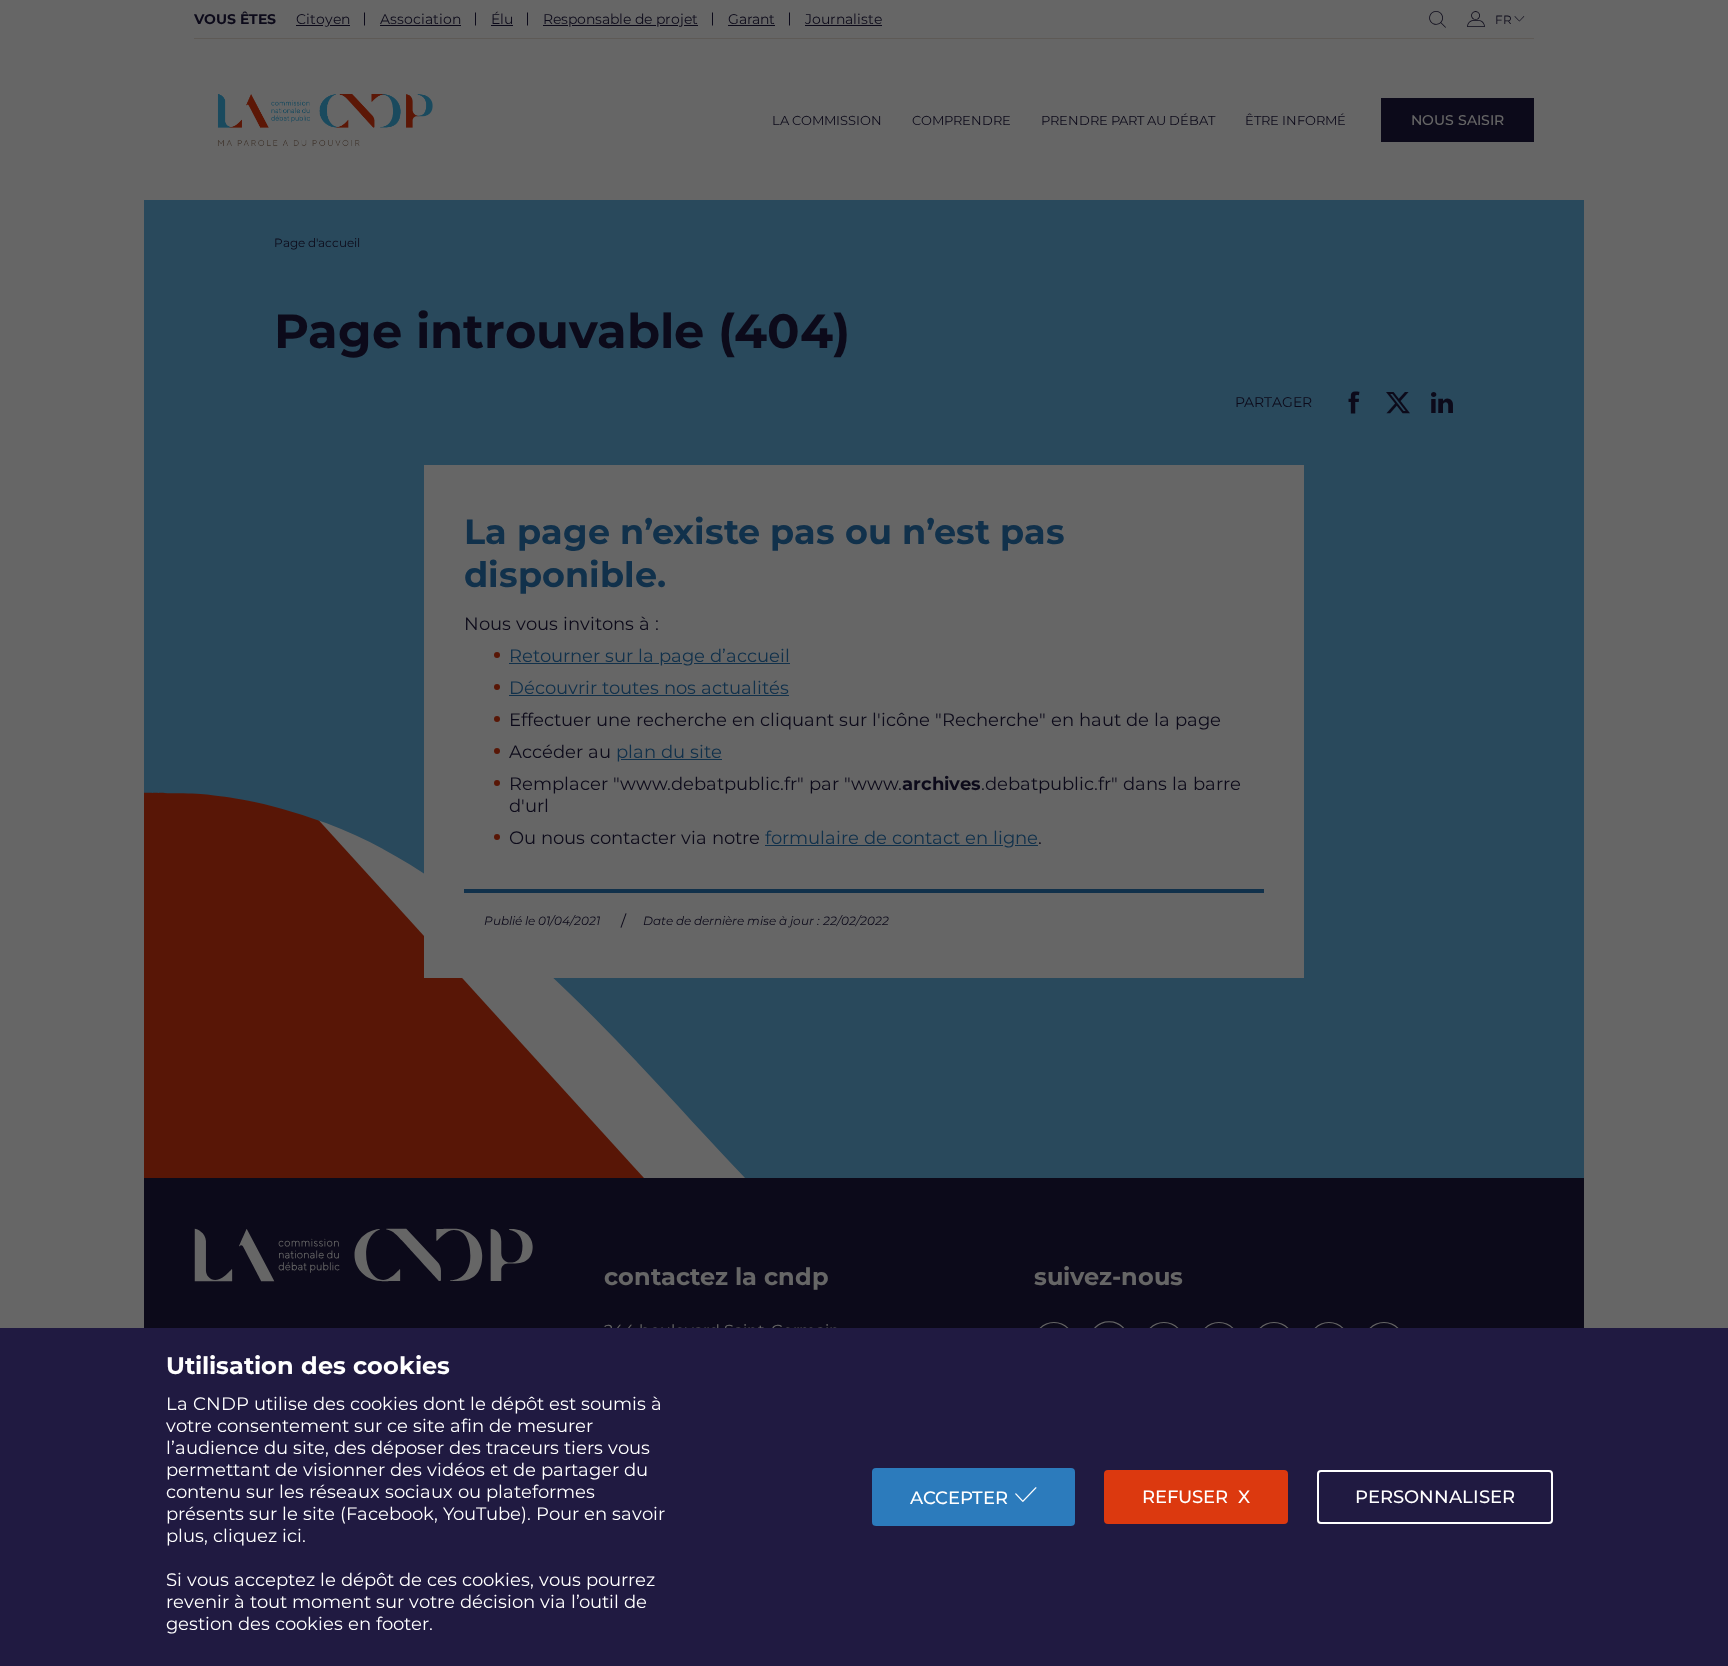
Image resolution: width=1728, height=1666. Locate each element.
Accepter (959, 1498)
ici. (294, 1536)
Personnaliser (1435, 1497)
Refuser (1185, 1497)
